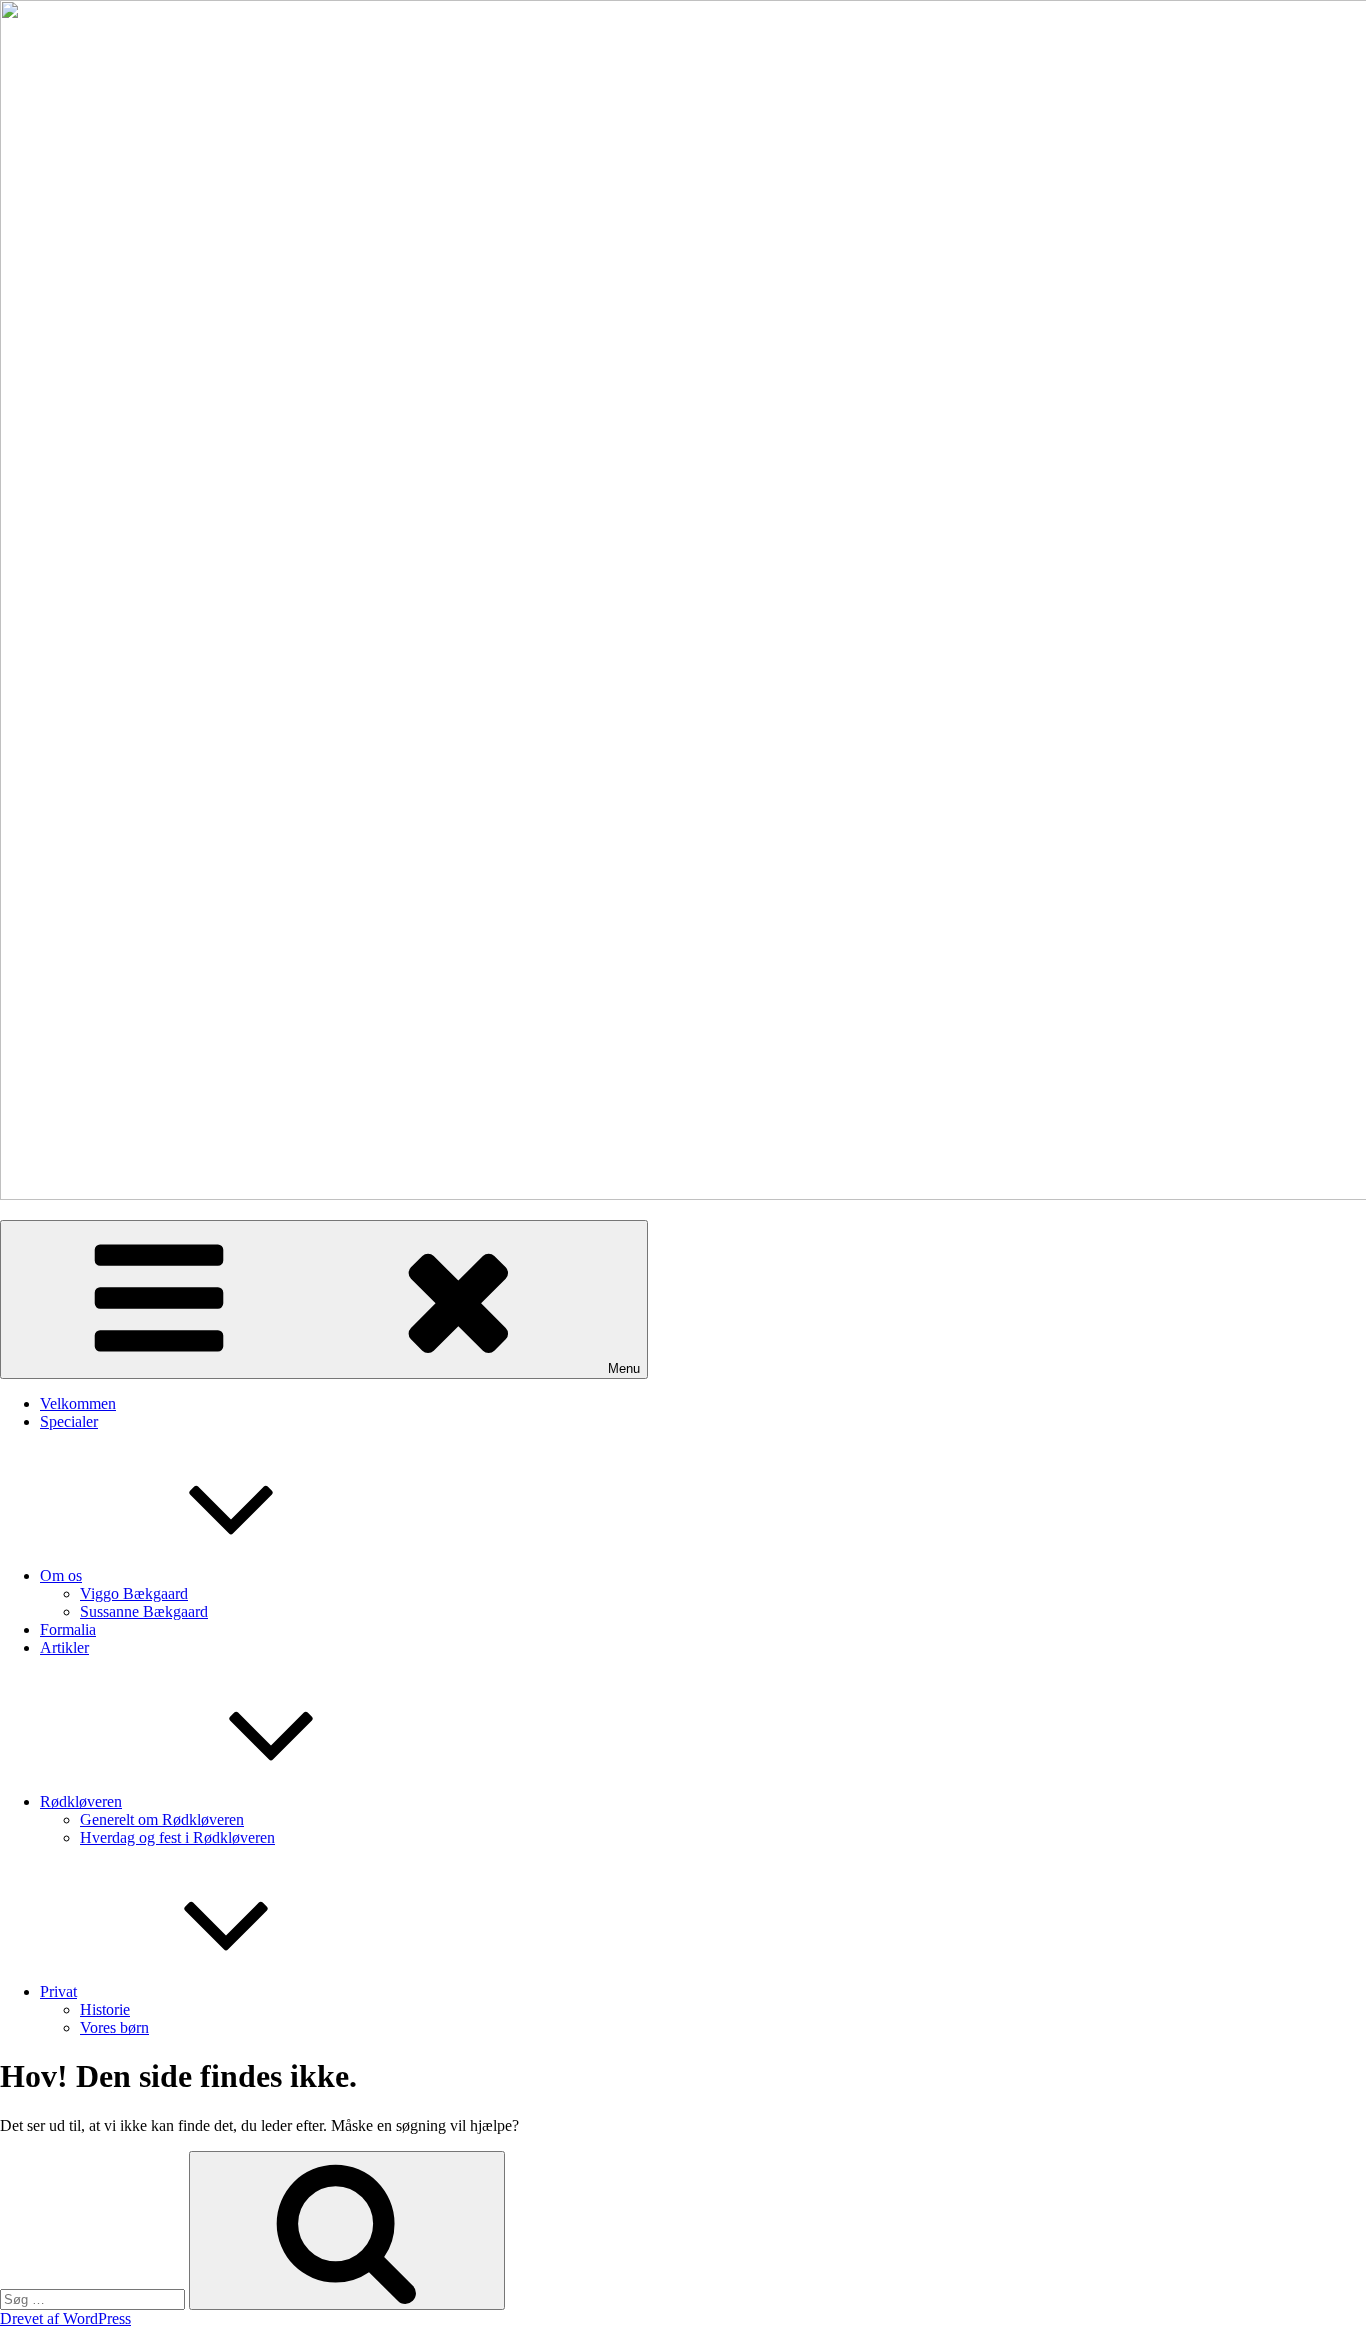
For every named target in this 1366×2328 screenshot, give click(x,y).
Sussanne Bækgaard (144, 1611)
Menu (624, 1368)
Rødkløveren (81, 1801)
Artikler (64, 1647)
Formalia (68, 1629)
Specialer (69, 1421)
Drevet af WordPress (65, 2318)
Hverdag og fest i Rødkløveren (177, 1837)
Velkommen (78, 1403)
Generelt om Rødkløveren (162, 1819)
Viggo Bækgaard (134, 1593)
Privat (58, 1991)
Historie (105, 2009)
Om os (61, 1575)
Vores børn (114, 2027)
